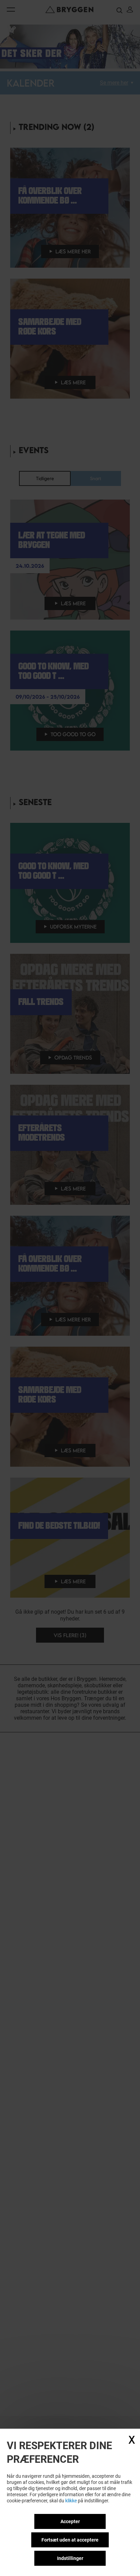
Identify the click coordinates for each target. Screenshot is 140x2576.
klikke (71, 2501)
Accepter (70, 2521)
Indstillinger (70, 2558)
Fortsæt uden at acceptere (70, 2540)
